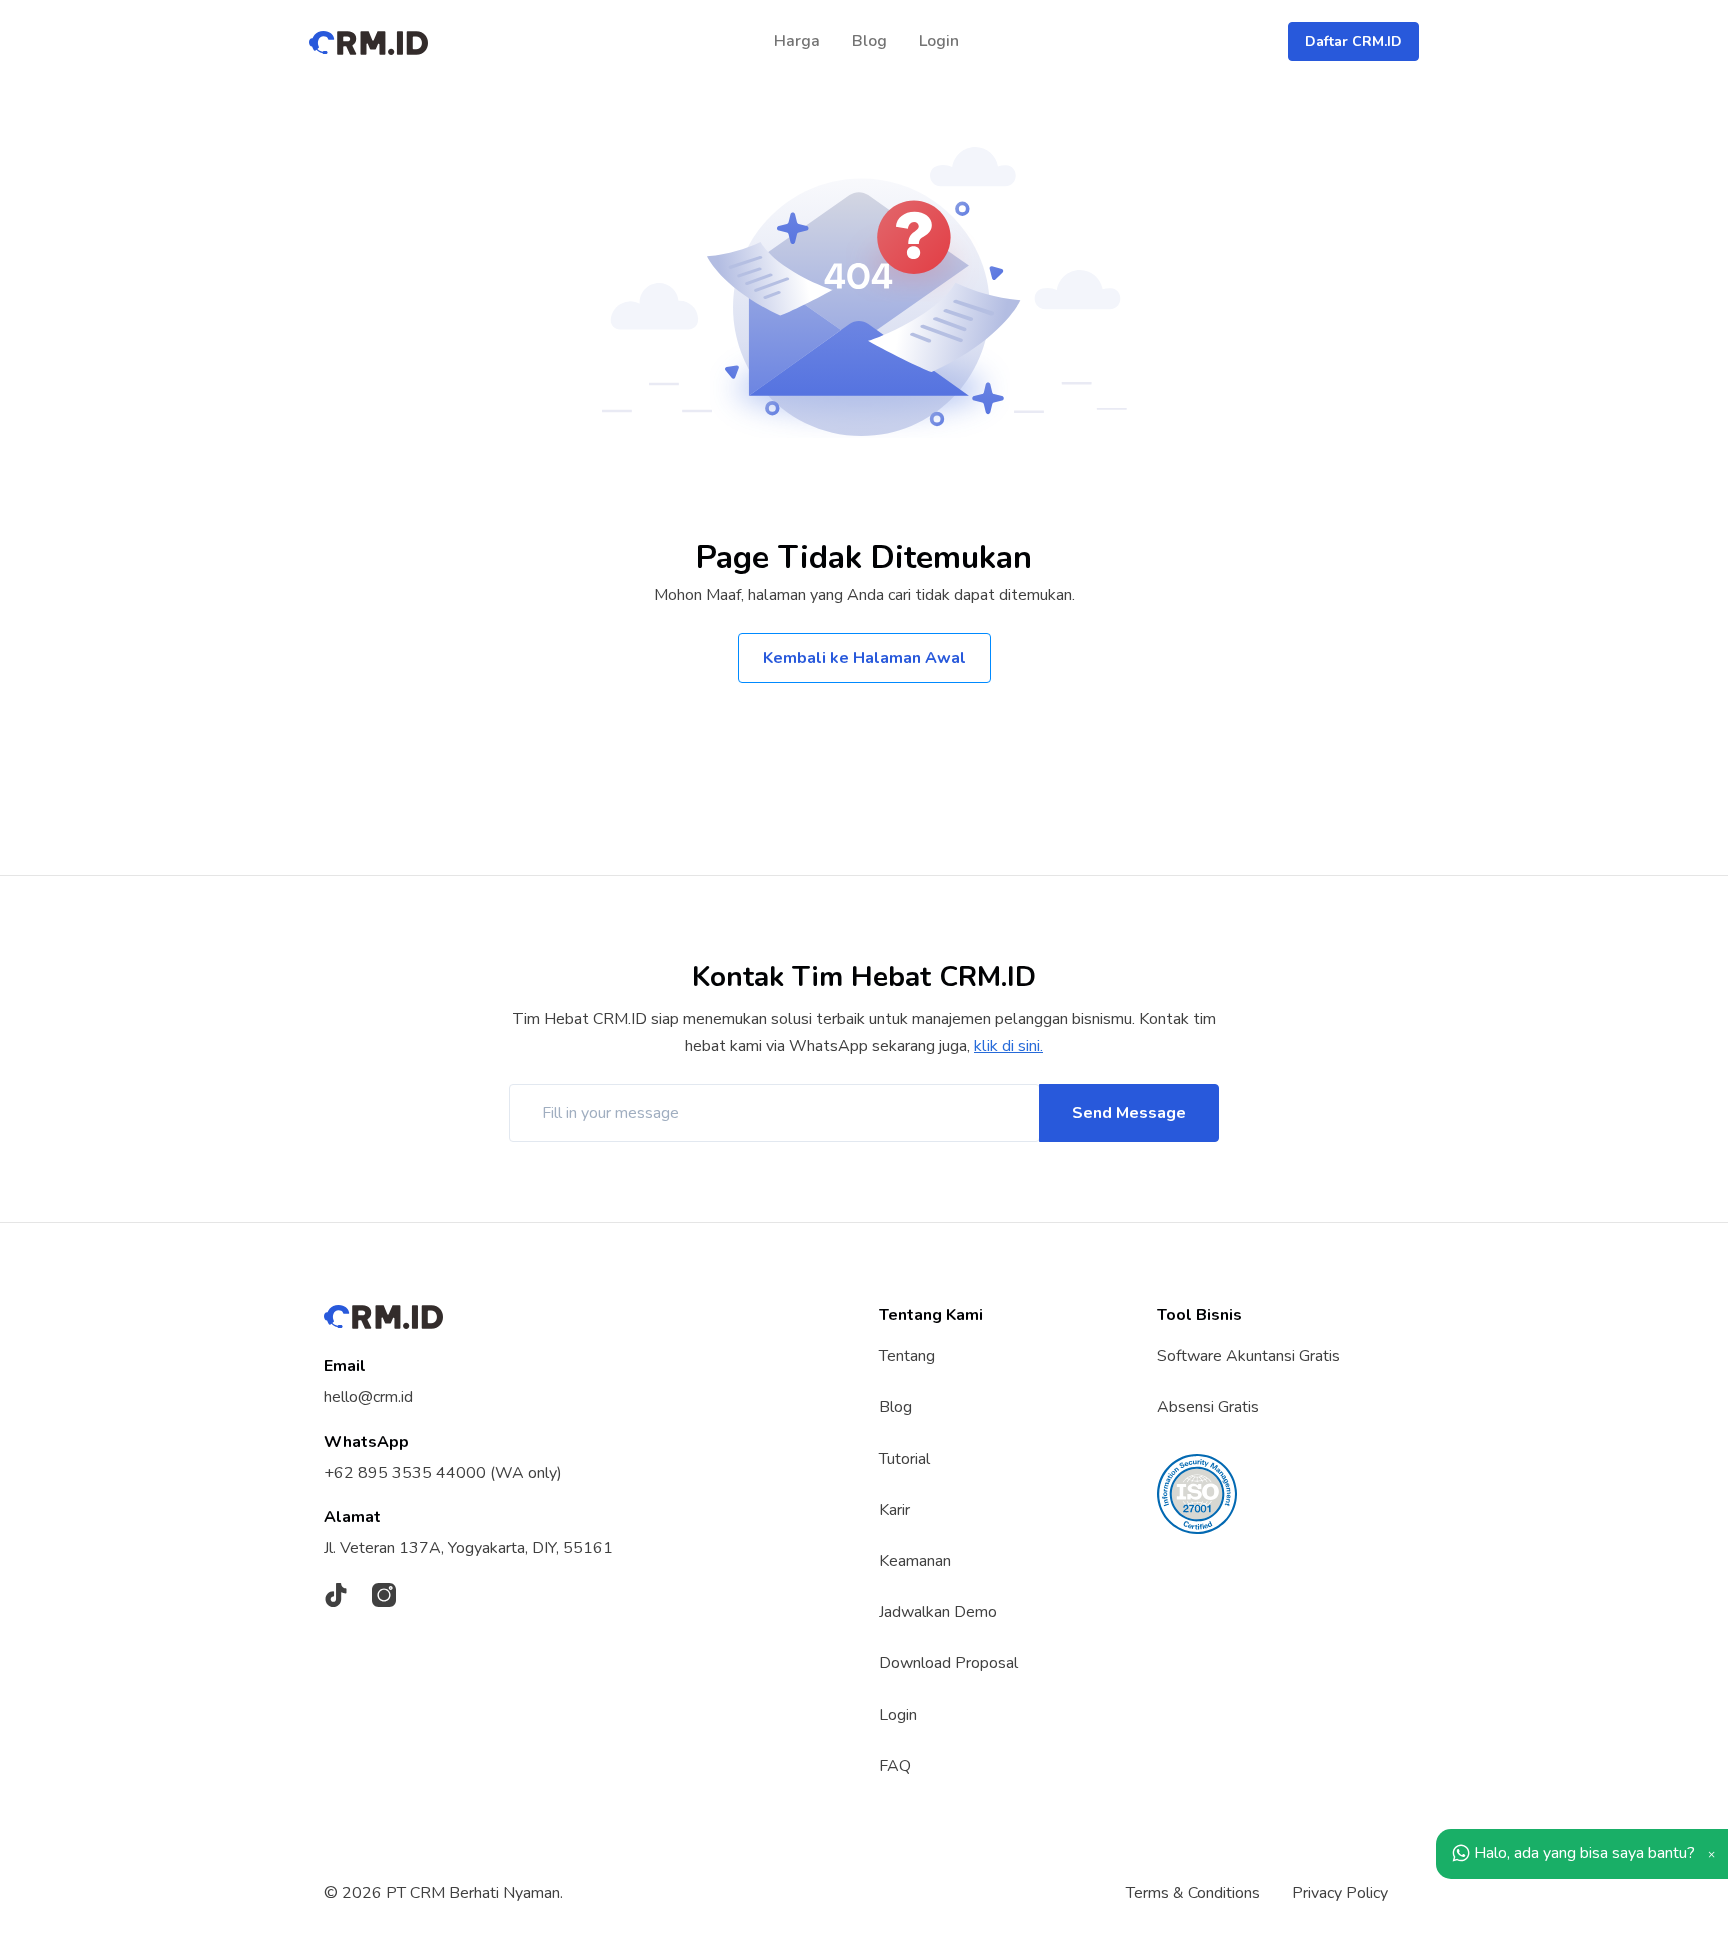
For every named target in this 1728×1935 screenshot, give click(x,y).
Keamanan (915, 1561)
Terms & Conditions (1193, 1893)
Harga (797, 41)
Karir (894, 1510)
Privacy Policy (1340, 1893)
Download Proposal (948, 1663)
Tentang (907, 1356)
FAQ (895, 1766)
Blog (869, 41)
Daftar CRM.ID (1353, 41)
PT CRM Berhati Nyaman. (474, 1893)
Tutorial (904, 1459)
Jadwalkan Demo (938, 1612)
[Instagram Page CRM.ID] (384, 1594)
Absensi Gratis (1208, 1407)
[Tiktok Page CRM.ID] (336, 1594)
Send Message (1129, 1113)
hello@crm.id (368, 1397)
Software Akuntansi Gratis (1248, 1356)
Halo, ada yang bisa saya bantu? (1582, 1853)
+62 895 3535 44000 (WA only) (443, 1473)
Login (939, 41)
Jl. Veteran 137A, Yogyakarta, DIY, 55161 (468, 1548)
